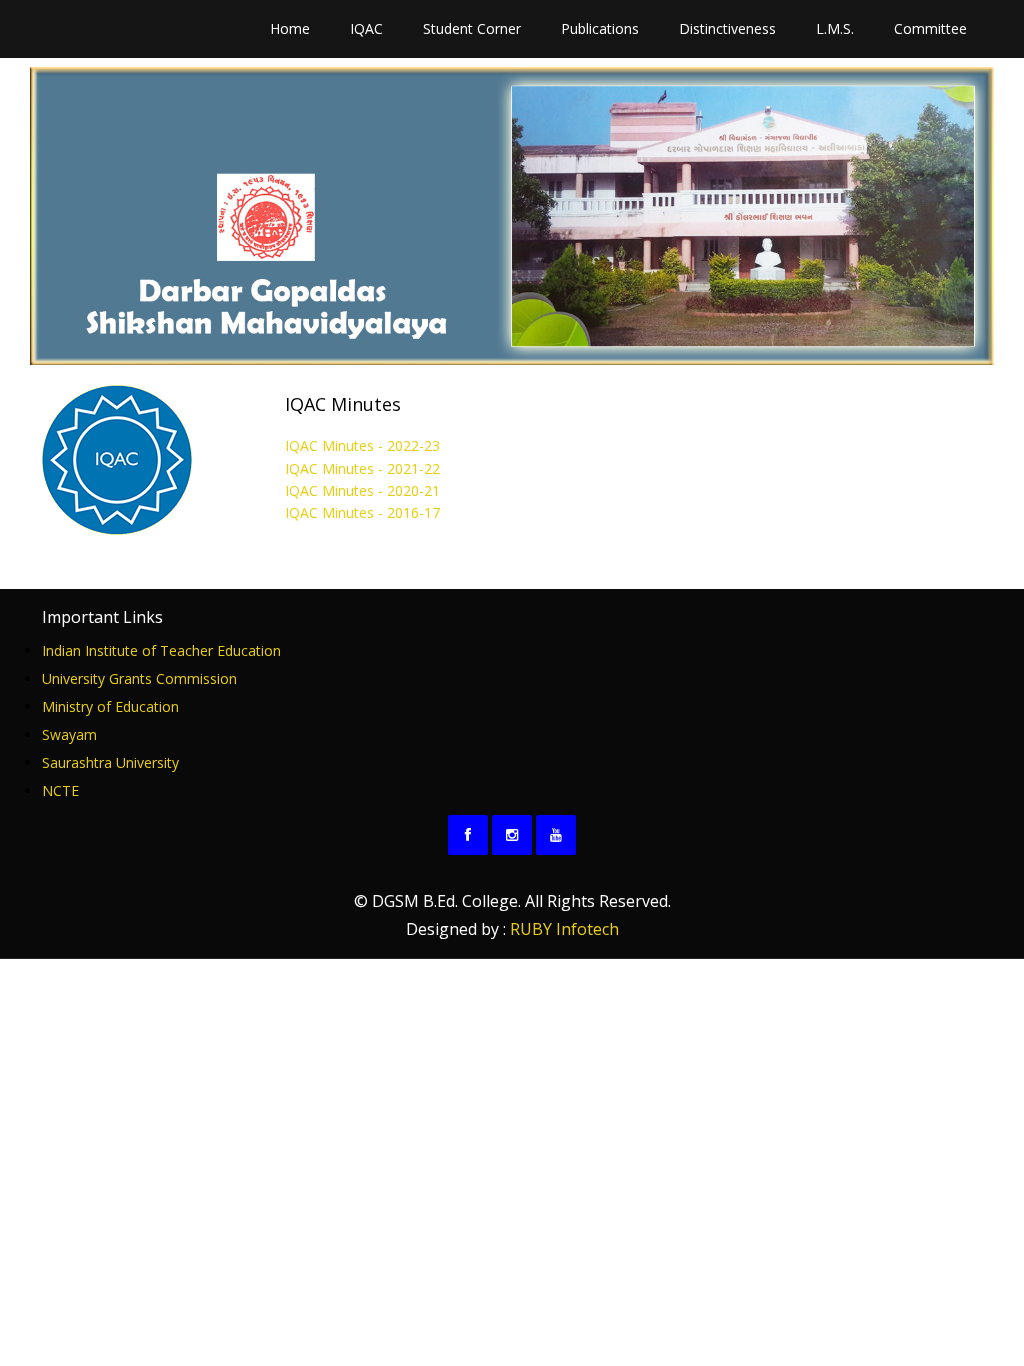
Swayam (69, 734)
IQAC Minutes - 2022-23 (362, 445)
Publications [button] (600, 28)
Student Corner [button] (472, 28)
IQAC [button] (366, 28)
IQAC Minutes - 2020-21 (362, 490)
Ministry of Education (110, 706)
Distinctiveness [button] (727, 28)
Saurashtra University (110, 762)
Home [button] (290, 28)
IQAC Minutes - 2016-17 (362, 512)
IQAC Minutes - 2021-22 (362, 468)
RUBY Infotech (564, 929)
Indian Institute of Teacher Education (161, 650)
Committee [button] (930, 28)
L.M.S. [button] (835, 28)
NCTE (60, 790)
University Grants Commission (139, 678)
